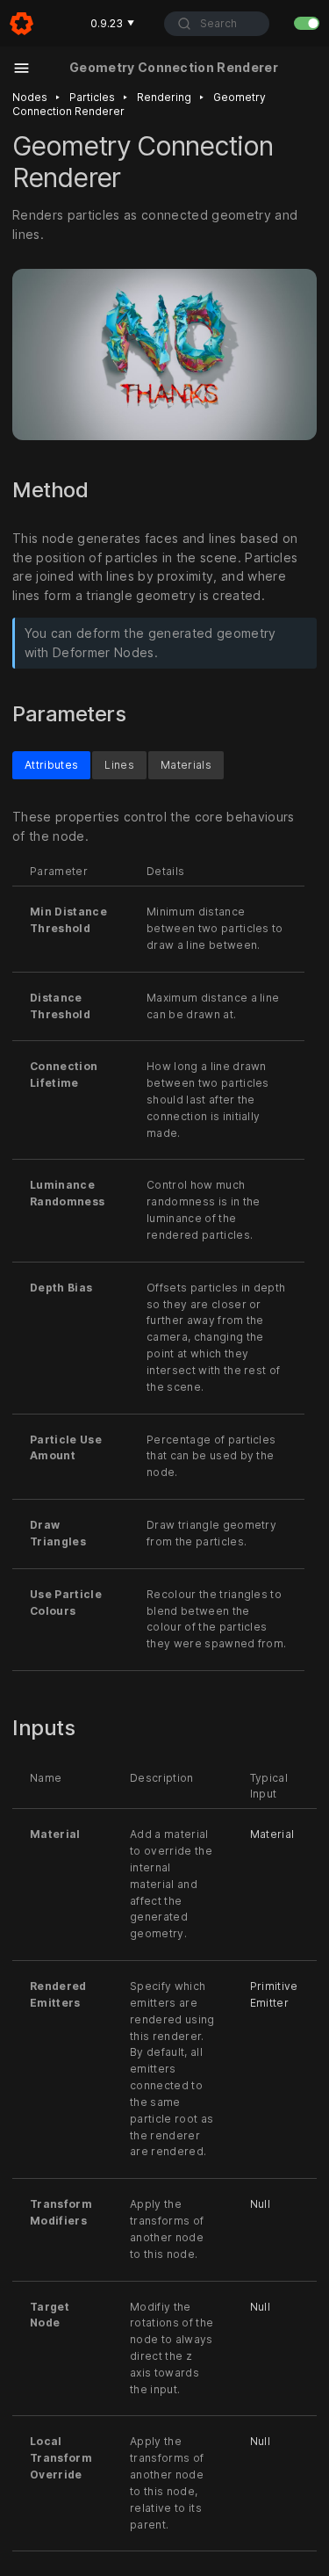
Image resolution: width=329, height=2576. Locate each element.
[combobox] (217, 24)
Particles (92, 97)
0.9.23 (112, 23)
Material (272, 1834)
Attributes (51, 764)
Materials (186, 764)
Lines (119, 764)
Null (260, 2204)
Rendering (164, 97)
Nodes (30, 97)
